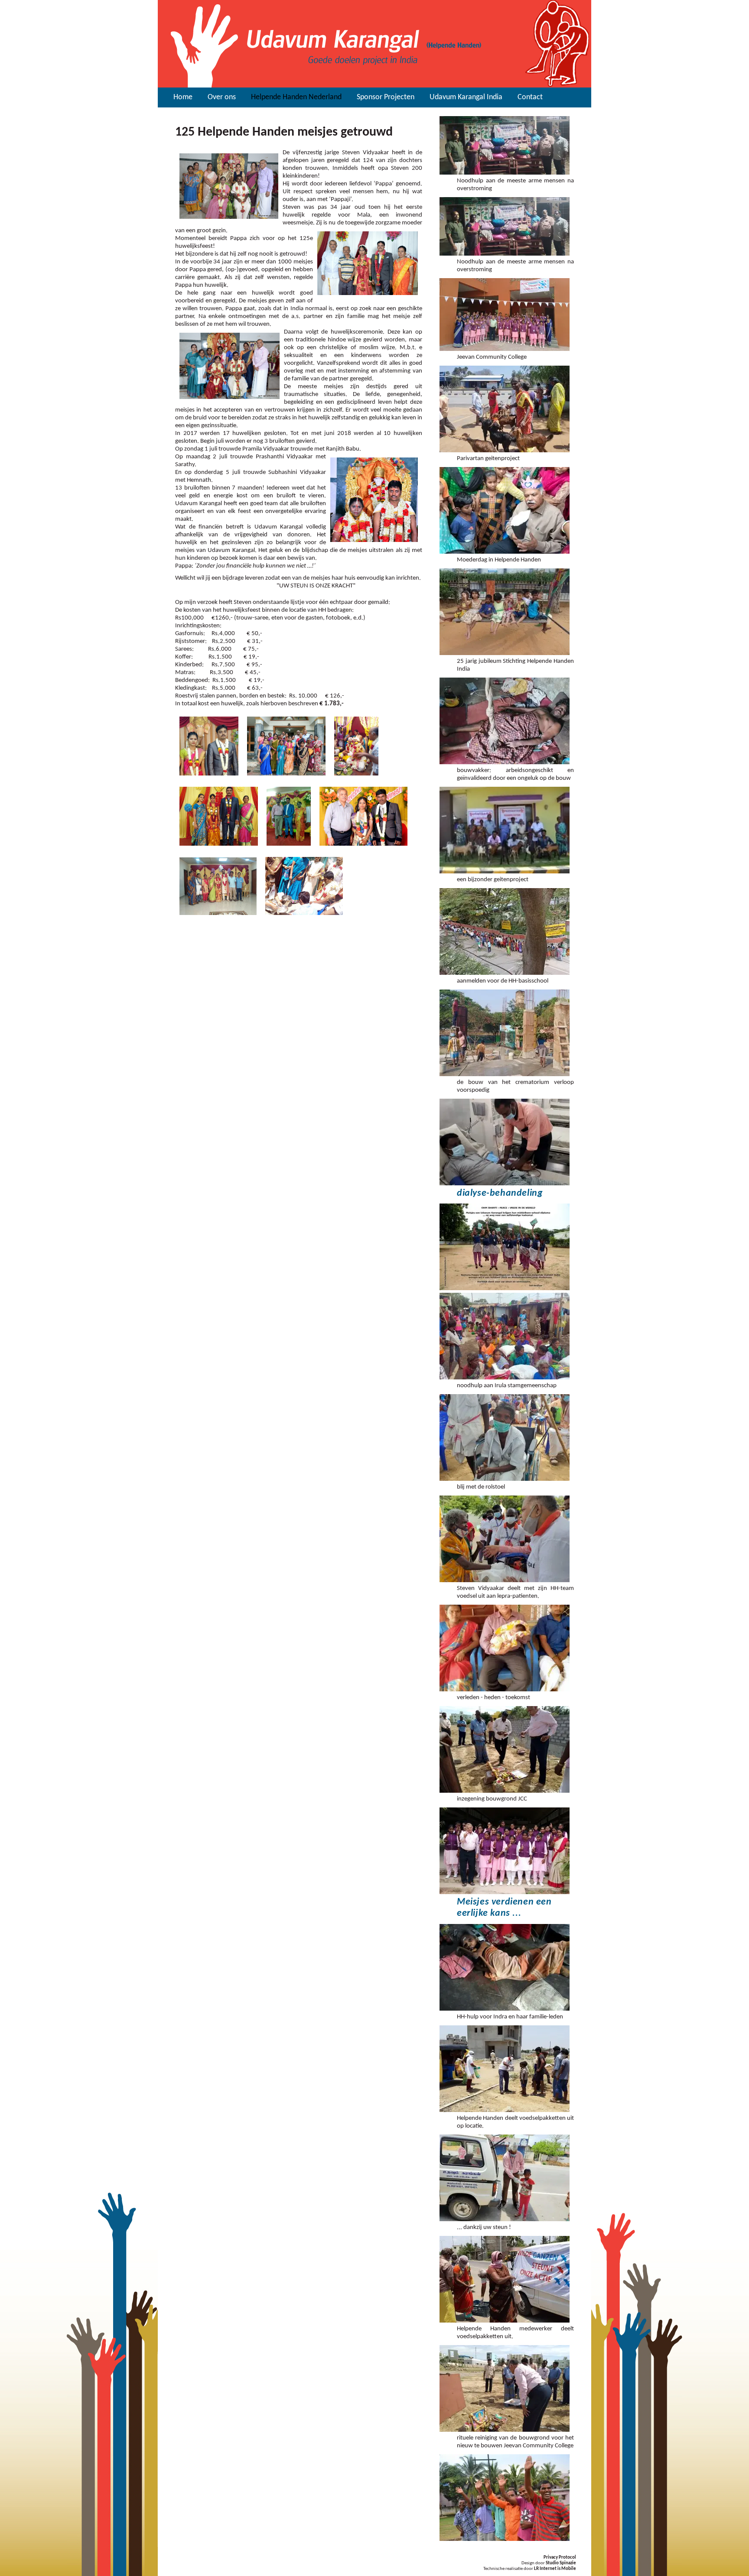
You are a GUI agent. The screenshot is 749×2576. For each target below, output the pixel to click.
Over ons (222, 97)
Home (183, 97)
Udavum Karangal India (466, 97)
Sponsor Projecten (386, 97)
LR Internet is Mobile (555, 2569)
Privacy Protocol (560, 2558)
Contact (530, 97)
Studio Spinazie (561, 2563)
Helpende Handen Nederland (296, 97)
